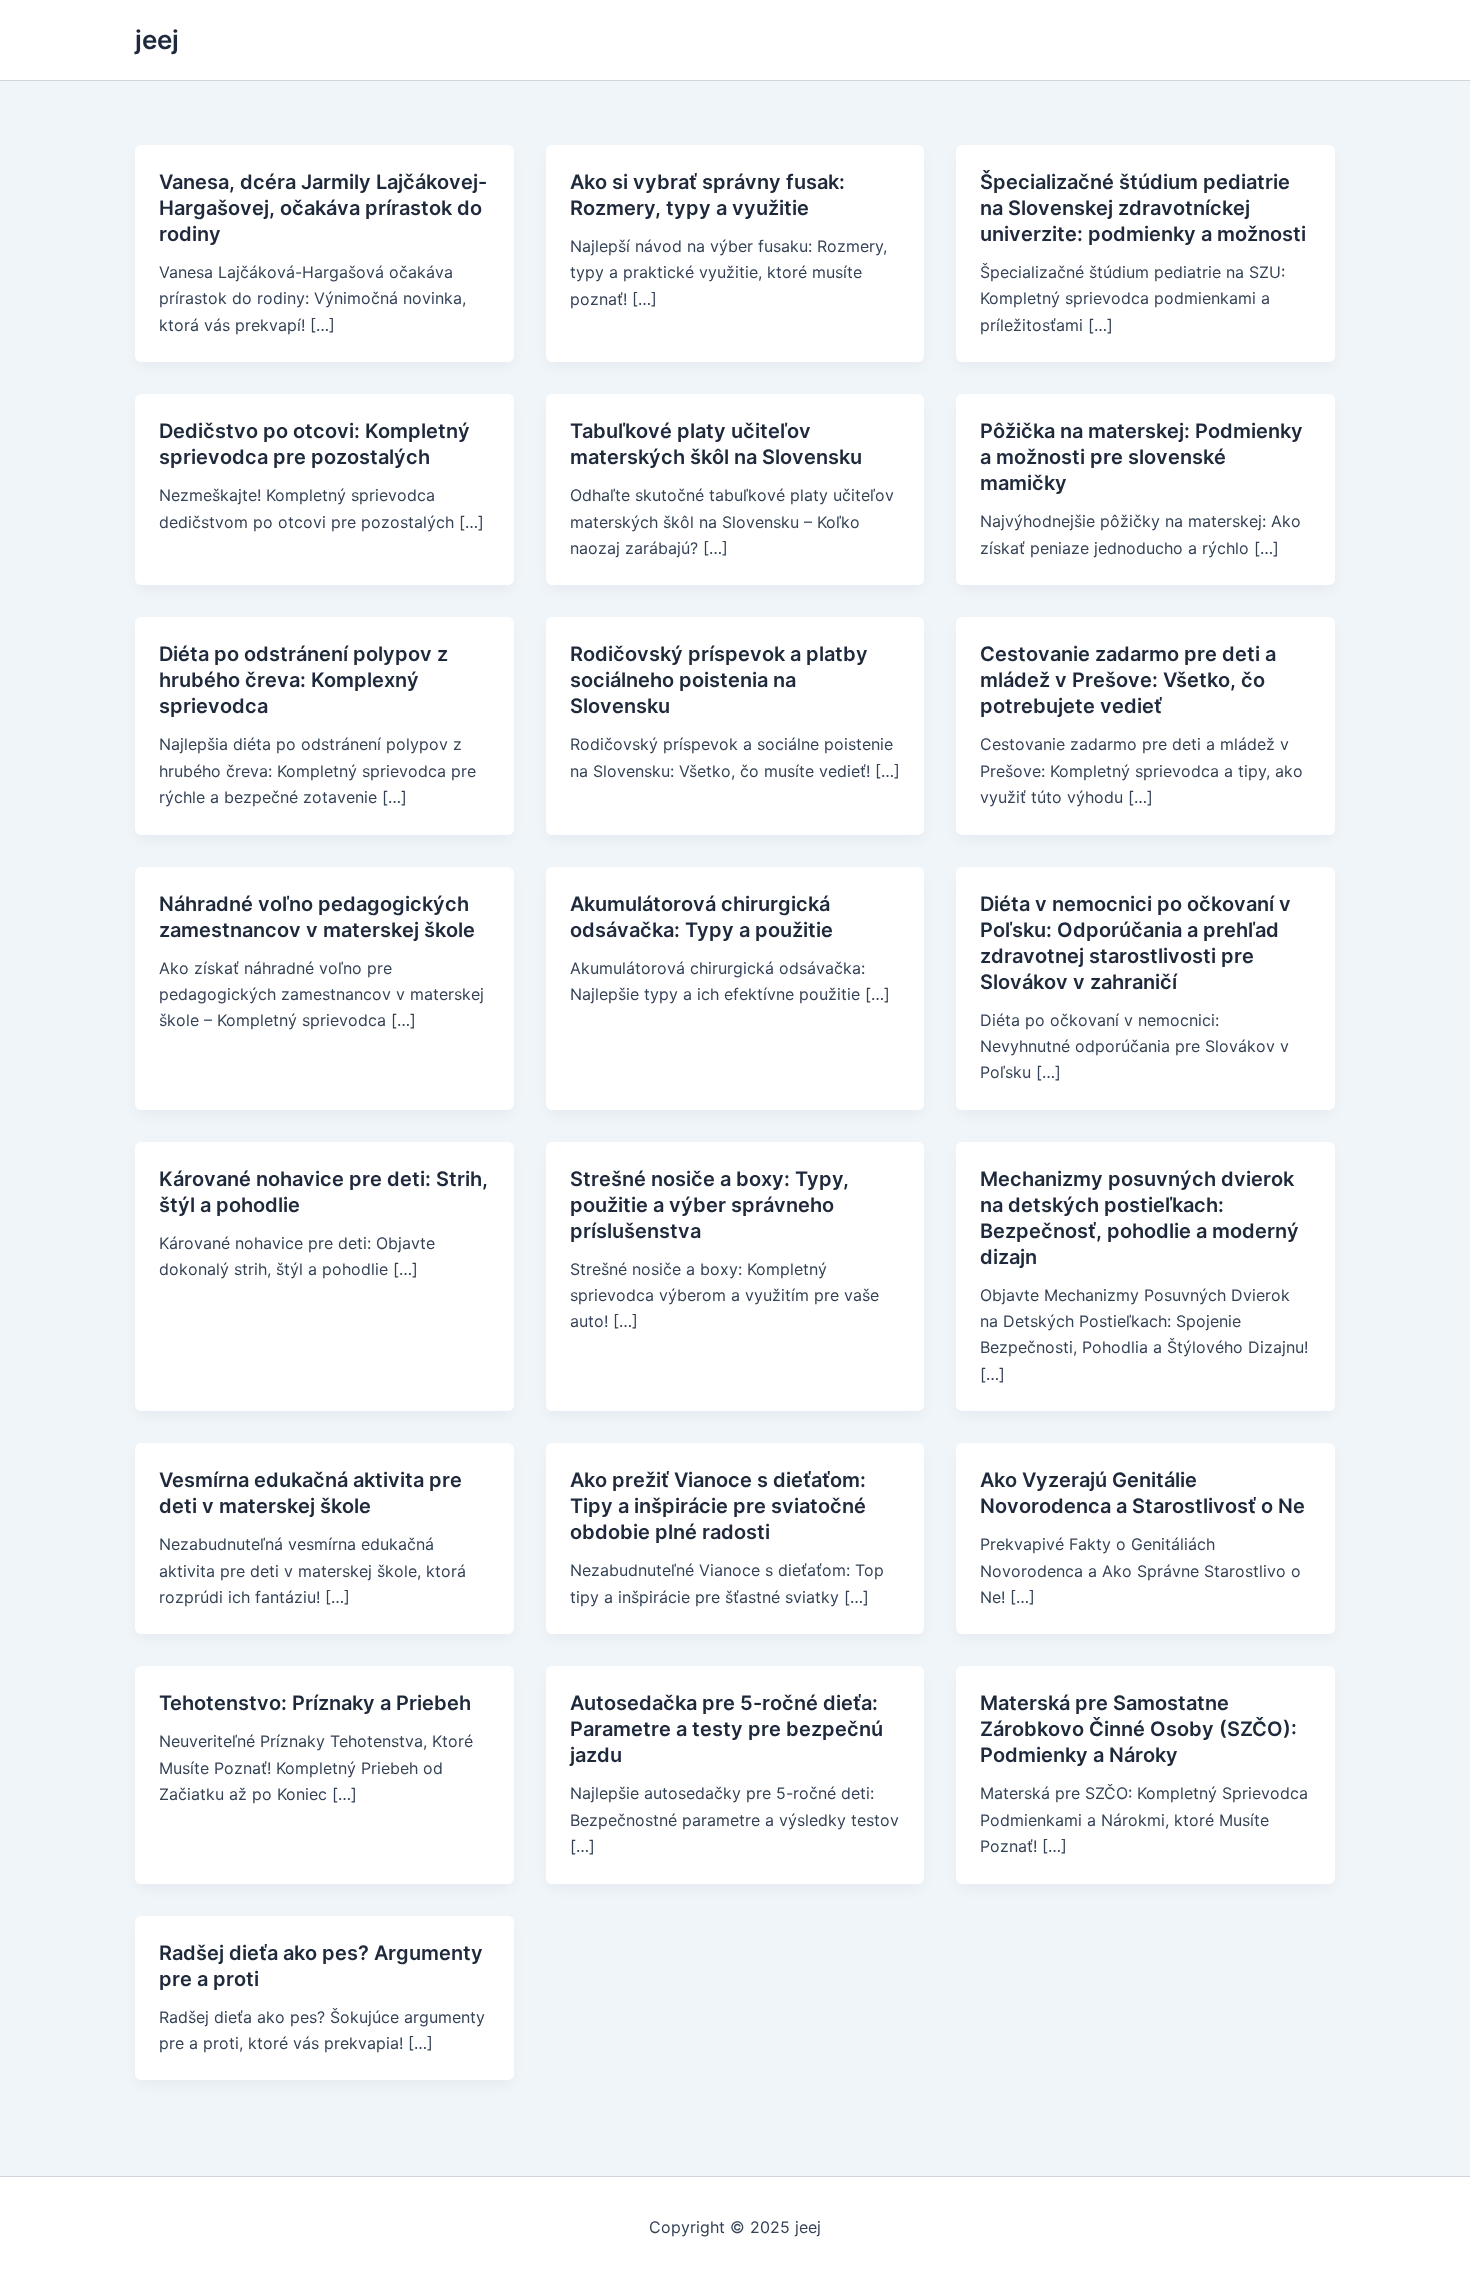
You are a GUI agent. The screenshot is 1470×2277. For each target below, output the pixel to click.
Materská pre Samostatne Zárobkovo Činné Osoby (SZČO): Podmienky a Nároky (1138, 1729)
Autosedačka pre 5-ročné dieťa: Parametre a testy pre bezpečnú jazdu (726, 1729)
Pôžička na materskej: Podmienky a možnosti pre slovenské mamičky (1141, 457)
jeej (157, 39)
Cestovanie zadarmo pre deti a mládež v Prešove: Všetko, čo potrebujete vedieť (1128, 680)
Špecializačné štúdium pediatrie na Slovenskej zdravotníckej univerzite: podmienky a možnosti (1143, 208)
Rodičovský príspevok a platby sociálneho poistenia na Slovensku (719, 680)
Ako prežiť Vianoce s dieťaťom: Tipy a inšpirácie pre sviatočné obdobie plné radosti (718, 1506)
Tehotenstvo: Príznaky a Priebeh (315, 1703)
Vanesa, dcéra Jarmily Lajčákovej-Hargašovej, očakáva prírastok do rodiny (323, 208)
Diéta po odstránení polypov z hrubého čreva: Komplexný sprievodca (303, 680)
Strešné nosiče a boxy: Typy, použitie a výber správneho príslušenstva (709, 1205)
